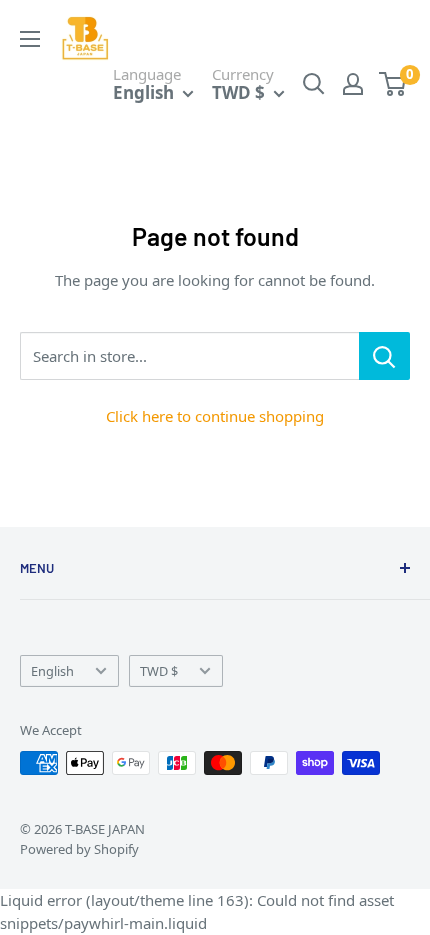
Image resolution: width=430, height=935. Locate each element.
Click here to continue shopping (215, 416)
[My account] (353, 84)
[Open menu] (30, 39)
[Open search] (314, 84)
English (52, 671)
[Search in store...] (384, 356)
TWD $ (159, 671)
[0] (393, 84)
